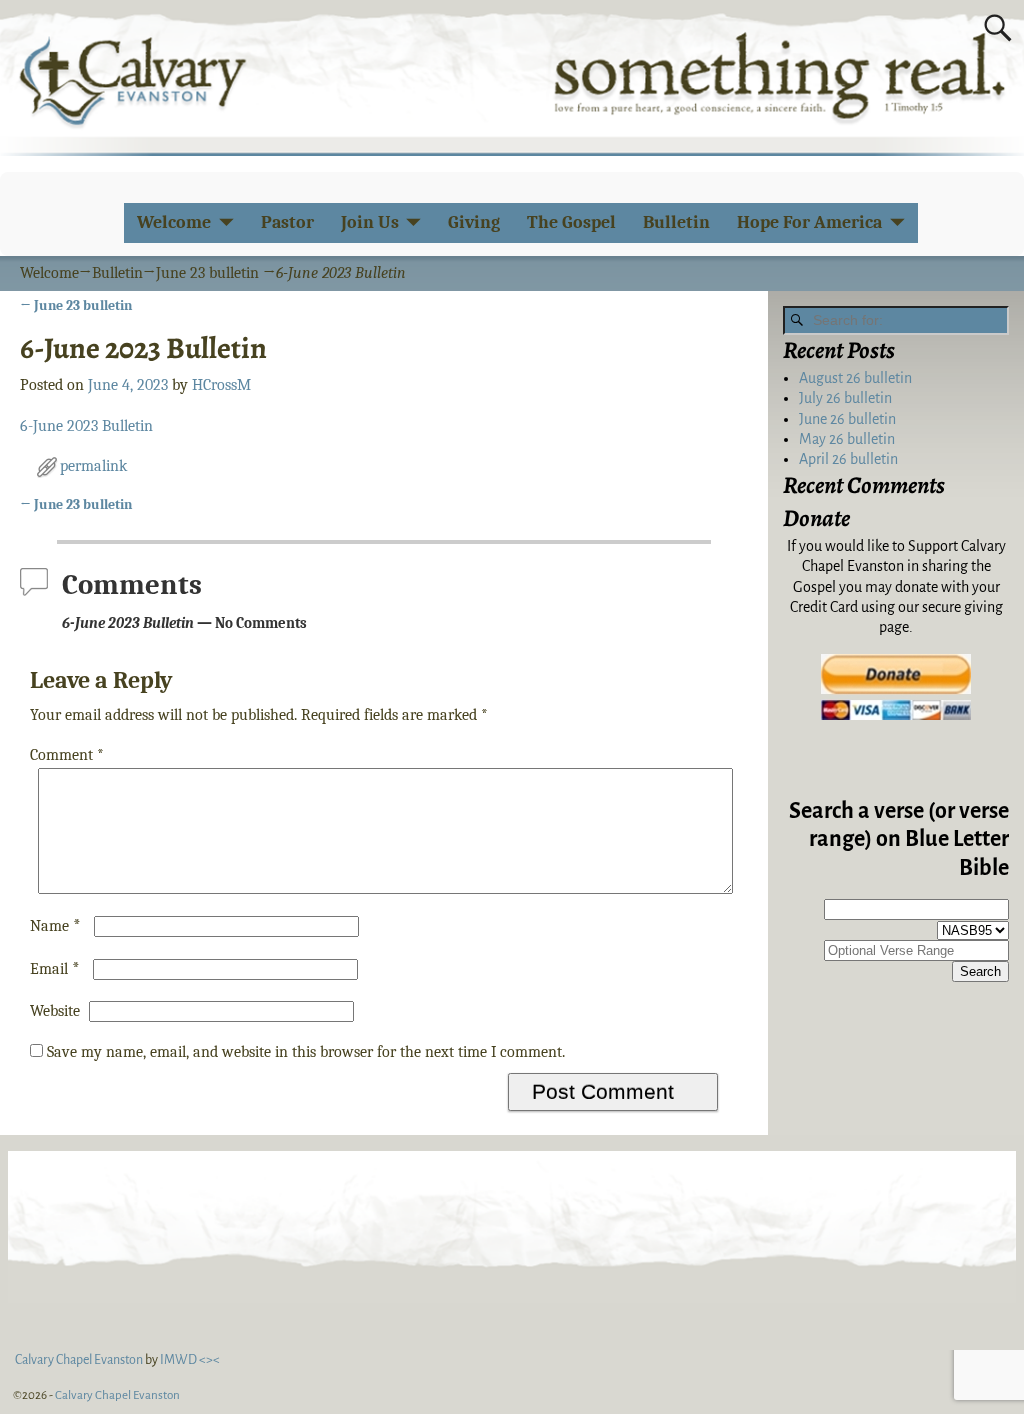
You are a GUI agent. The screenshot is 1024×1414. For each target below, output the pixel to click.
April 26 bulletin (848, 459)
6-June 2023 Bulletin (86, 426)
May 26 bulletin (847, 439)
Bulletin (676, 222)
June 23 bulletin (207, 273)
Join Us (370, 222)
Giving (474, 222)
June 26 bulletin (847, 419)
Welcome (174, 222)
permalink (93, 466)
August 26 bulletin (855, 378)
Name (55, 926)
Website (55, 1011)
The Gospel (571, 222)
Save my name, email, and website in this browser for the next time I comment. (306, 1052)
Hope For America (809, 222)
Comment (67, 755)
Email (55, 969)
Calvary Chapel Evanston (117, 1395)
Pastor (287, 222)
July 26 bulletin (845, 398)
